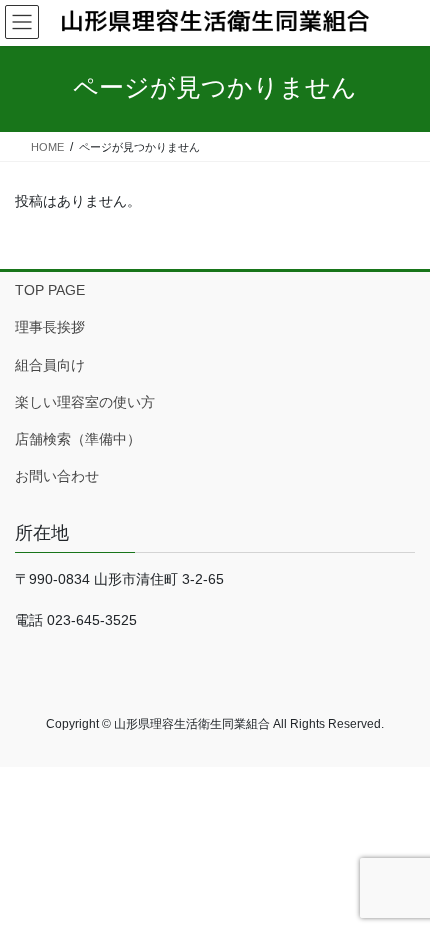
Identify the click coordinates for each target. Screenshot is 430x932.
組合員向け (50, 365)
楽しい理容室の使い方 (85, 402)
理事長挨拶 (50, 327)
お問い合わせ (57, 476)
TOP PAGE (50, 290)
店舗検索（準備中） (78, 439)
